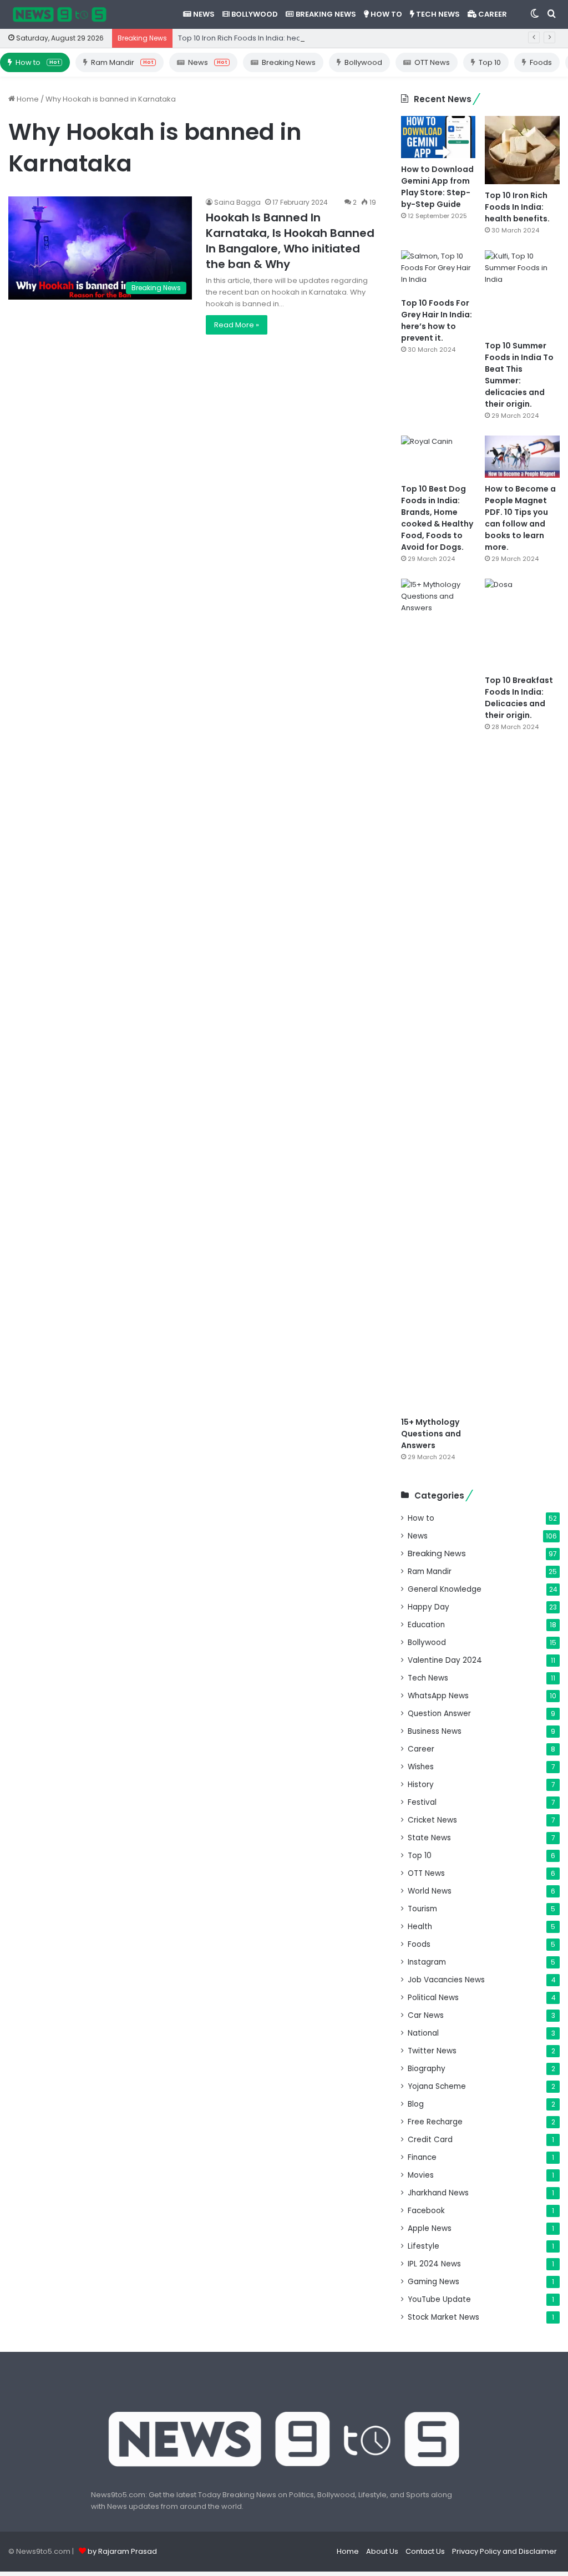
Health (420, 1927)
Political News (433, 1998)
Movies (421, 2175)
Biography (427, 2069)
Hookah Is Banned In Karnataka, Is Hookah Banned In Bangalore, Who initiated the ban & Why (290, 241)
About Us (382, 2551)
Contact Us (425, 2551)
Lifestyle (424, 2246)
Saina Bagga (237, 202)
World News (430, 1891)
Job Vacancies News (446, 1980)
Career (492, 14)
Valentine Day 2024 (445, 1660)
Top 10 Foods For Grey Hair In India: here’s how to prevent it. (437, 320)
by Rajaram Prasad (122, 2551)
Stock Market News (443, 2317)
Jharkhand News (438, 2193)
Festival (422, 1802)
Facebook (426, 2211)
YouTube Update (439, 2299)
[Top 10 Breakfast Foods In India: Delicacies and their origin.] (522, 624)
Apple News (430, 2228)
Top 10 (490, 62)
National (423, 2033)
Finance (422, 2157)
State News (429, 1838)
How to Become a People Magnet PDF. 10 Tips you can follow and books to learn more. (520, 518)
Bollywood (254, 14)
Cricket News (432, 1820)
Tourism (422, 1909)
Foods (541, 62)
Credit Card (430, 2140)
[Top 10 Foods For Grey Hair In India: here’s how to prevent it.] (438, 271)
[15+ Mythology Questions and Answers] (438, 995)
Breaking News (325, 14)
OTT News (432, 62)
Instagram (427, 1962)
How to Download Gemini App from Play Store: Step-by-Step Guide (437, 187)
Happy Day (428, 1607)
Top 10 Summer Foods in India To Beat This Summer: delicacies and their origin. (519, 375)
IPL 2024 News (434, 2264)
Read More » (237, 325)
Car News (426, 2015)
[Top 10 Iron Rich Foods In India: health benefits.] (522, 150)
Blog (416, 2104)
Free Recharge (435, 2122)
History (421, 1785)
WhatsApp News (438, 1696)
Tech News (437, 14)
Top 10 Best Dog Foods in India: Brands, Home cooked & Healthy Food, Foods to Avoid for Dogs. (437, 518)
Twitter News (432, 2051)
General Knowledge (445, 1589)
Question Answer (439, 1714)
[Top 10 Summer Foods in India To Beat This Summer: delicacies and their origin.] (522, 293)
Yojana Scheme (437, 2086)
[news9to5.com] (60, 14)
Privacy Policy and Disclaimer (504, 2551)
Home (27, 99)
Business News (435, 1731)
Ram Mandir (122, 62)
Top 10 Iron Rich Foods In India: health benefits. (260, 38)
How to (386, 14)
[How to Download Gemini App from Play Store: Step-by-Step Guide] (438, 137)
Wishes (421, 1767)
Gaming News (433, 2282)
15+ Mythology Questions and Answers (431, 1434)
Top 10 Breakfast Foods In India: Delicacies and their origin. (519, 698)
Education (426, 1625)
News (203, 14)
